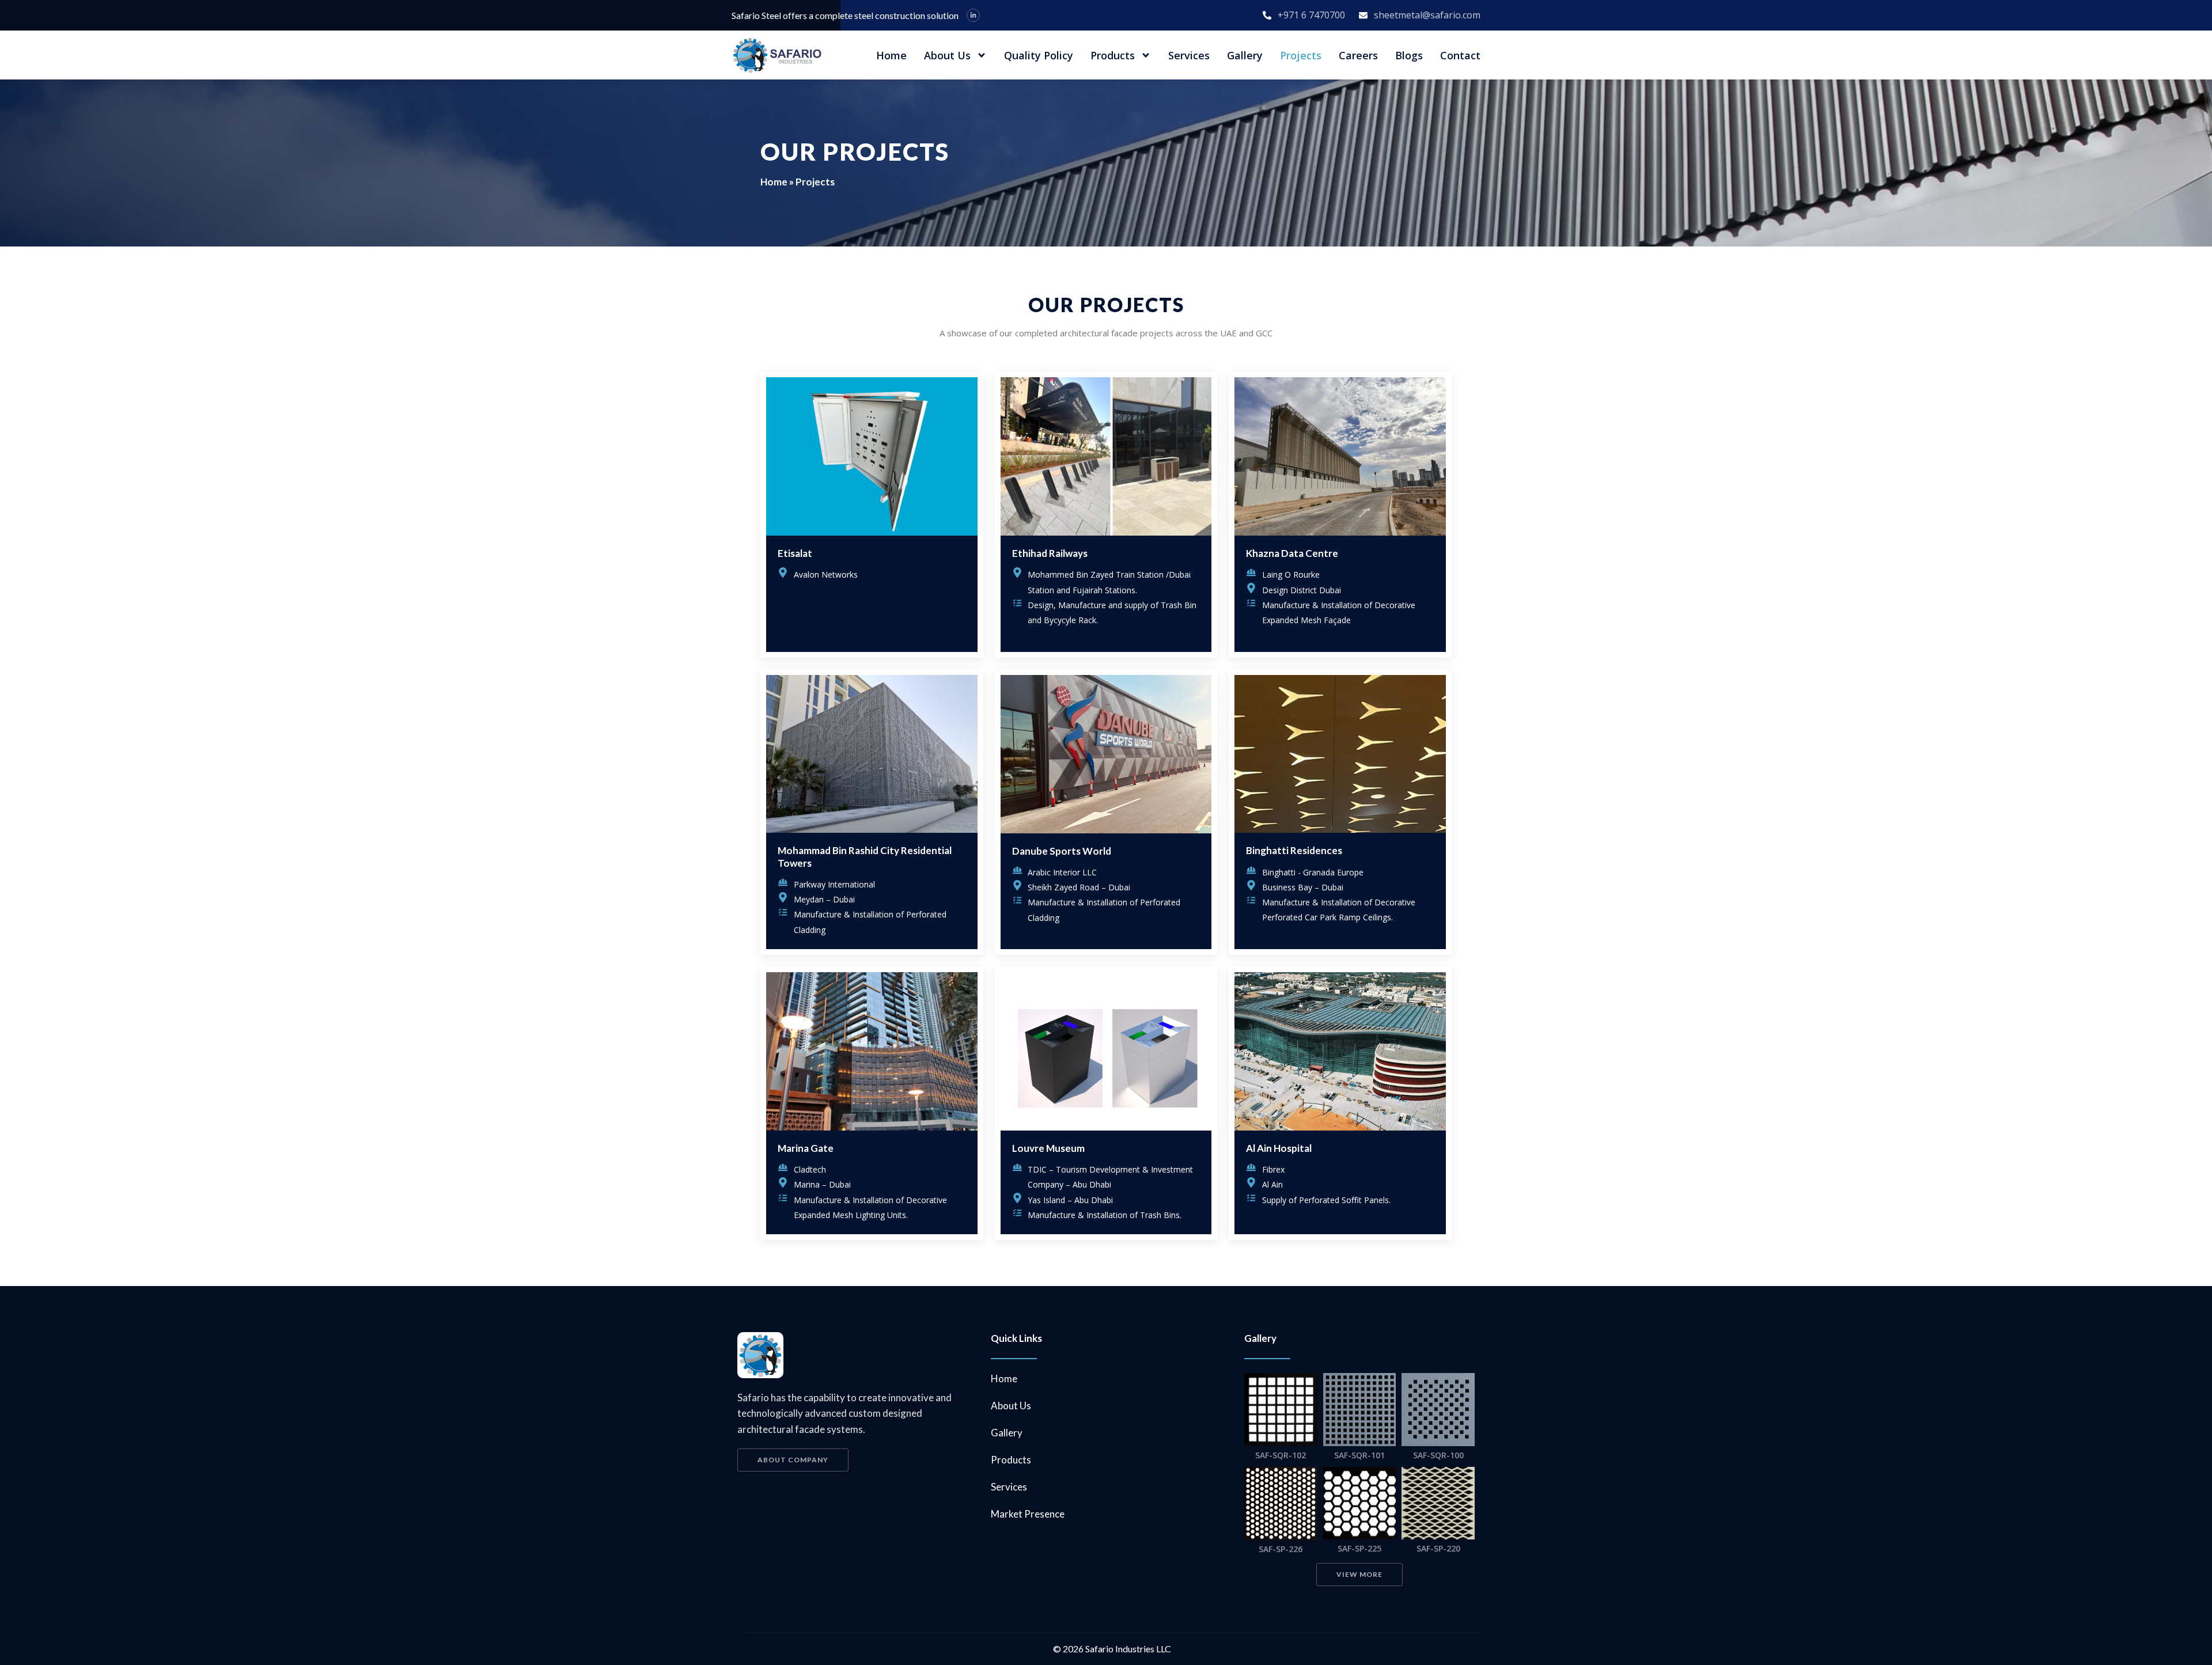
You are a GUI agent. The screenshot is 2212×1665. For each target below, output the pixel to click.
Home (891, 55)
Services (1189, 55)
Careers (1358, 55)
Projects (1301, 55)
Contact (1460, 55)
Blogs (1409, 55)
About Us (947, 55)
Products (1113, 55)
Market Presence (1028, 1514)
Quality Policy (1039, 55)
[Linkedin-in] (973, 15)
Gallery (1245, 55)
